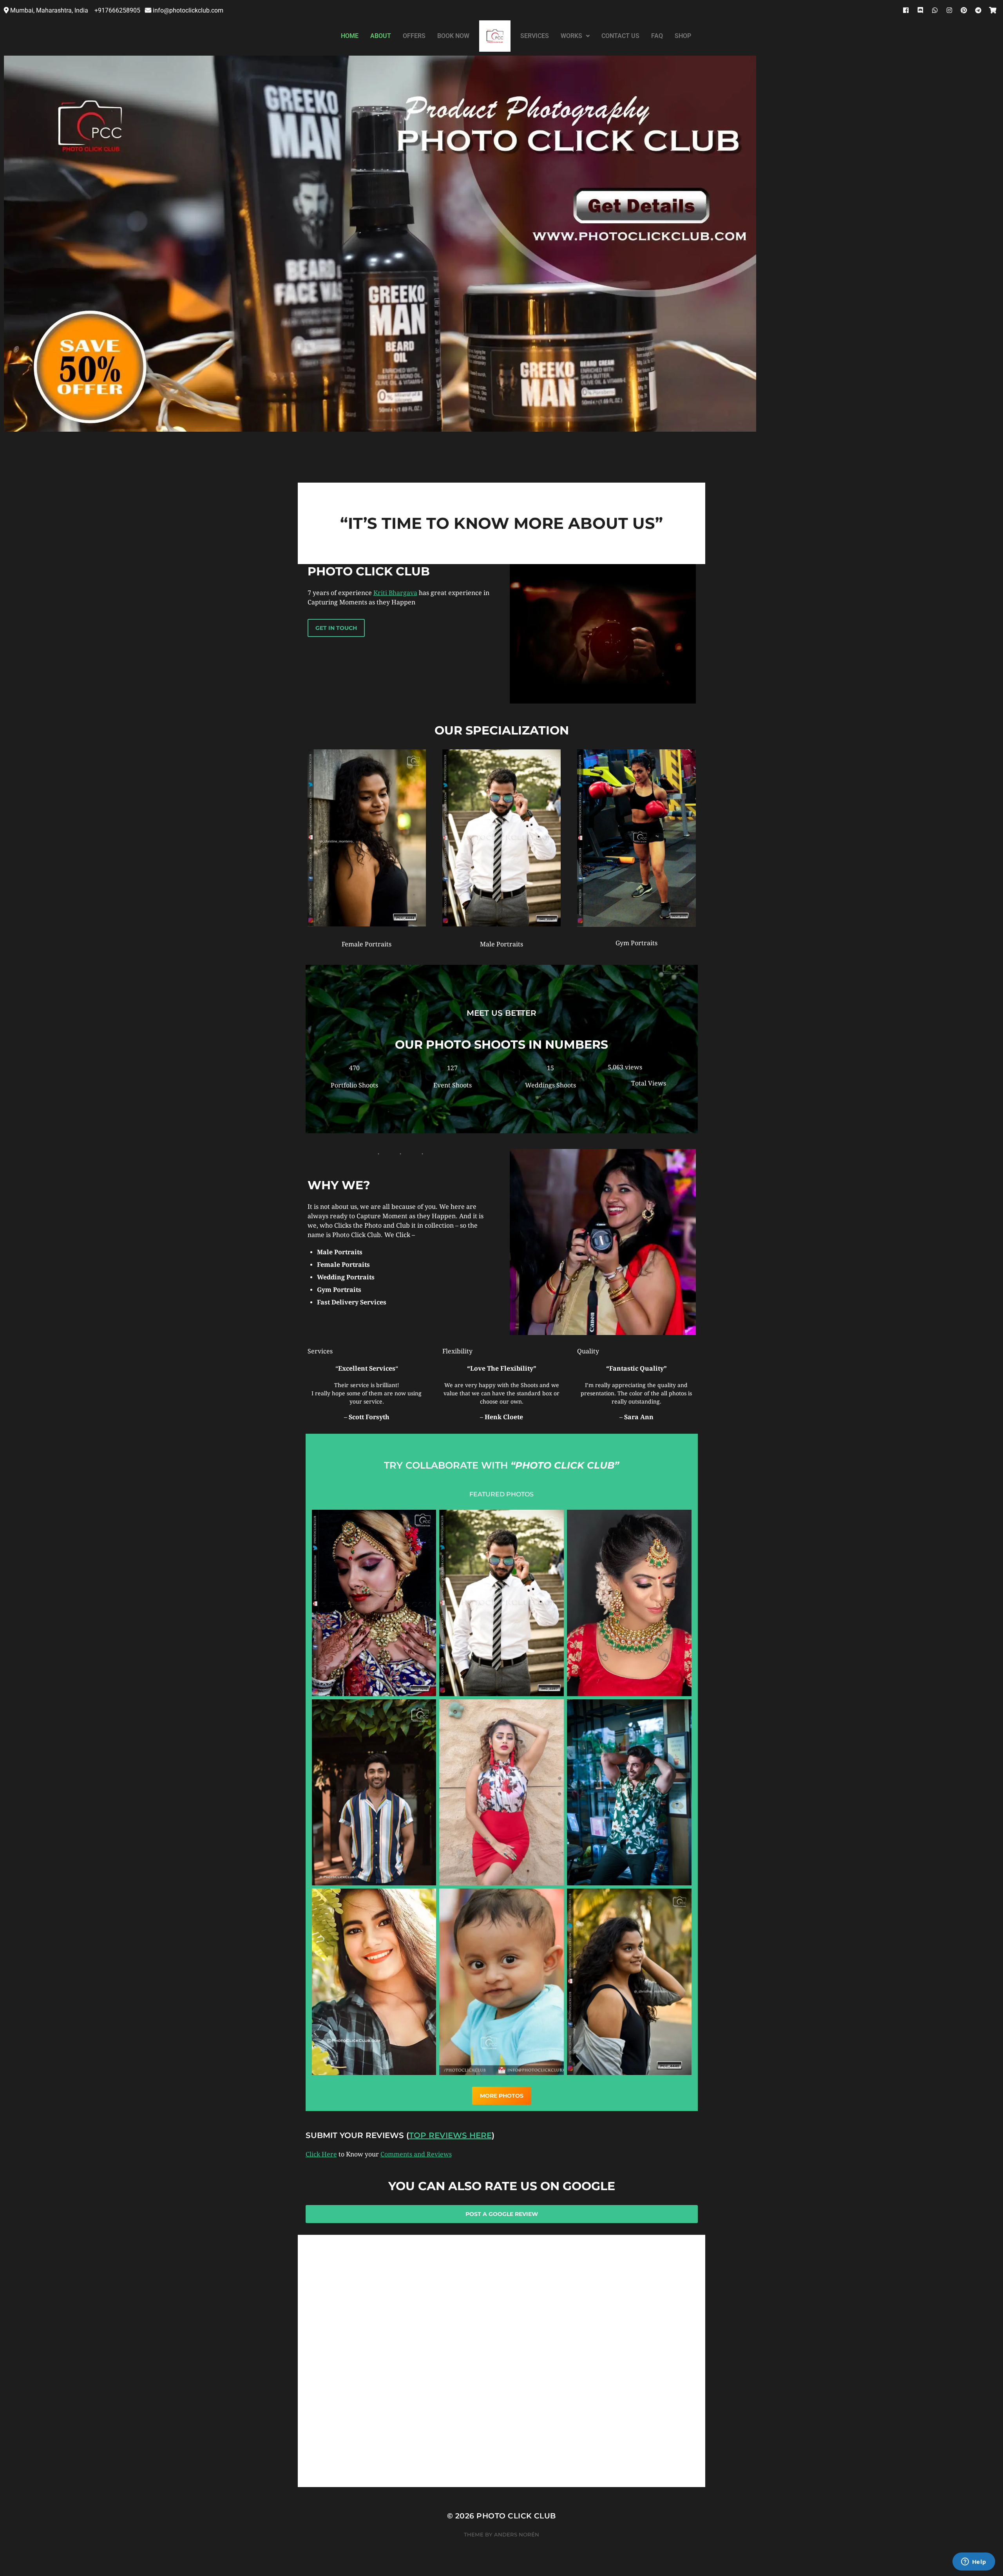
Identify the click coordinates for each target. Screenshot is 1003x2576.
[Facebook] (906, 10)
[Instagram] (949, 10)
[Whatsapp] (935, 10)
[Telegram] (978, 10)
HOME (350, 36)
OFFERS (414, 36)
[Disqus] (501, 2388)
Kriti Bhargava (395, 593)
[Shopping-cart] (993, 10)
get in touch (336, 628)
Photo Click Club (516, 2516)
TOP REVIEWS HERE (450, 2135)
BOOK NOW (453, 36)
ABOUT (381, 36)
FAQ (657, 36)
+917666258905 (118, 10)
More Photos (502, 2096)
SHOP (683, 36)
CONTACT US (620, 36)
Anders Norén (517, 2534)
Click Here (321, 2154)
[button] (575, 36)
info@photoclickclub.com (188, 10)
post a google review (502, 2214)
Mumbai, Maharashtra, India (50, 10)
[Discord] (920, 10)
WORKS (571, 36)
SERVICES (535, 36)
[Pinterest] (964, 10)
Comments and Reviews (416, 2154)
